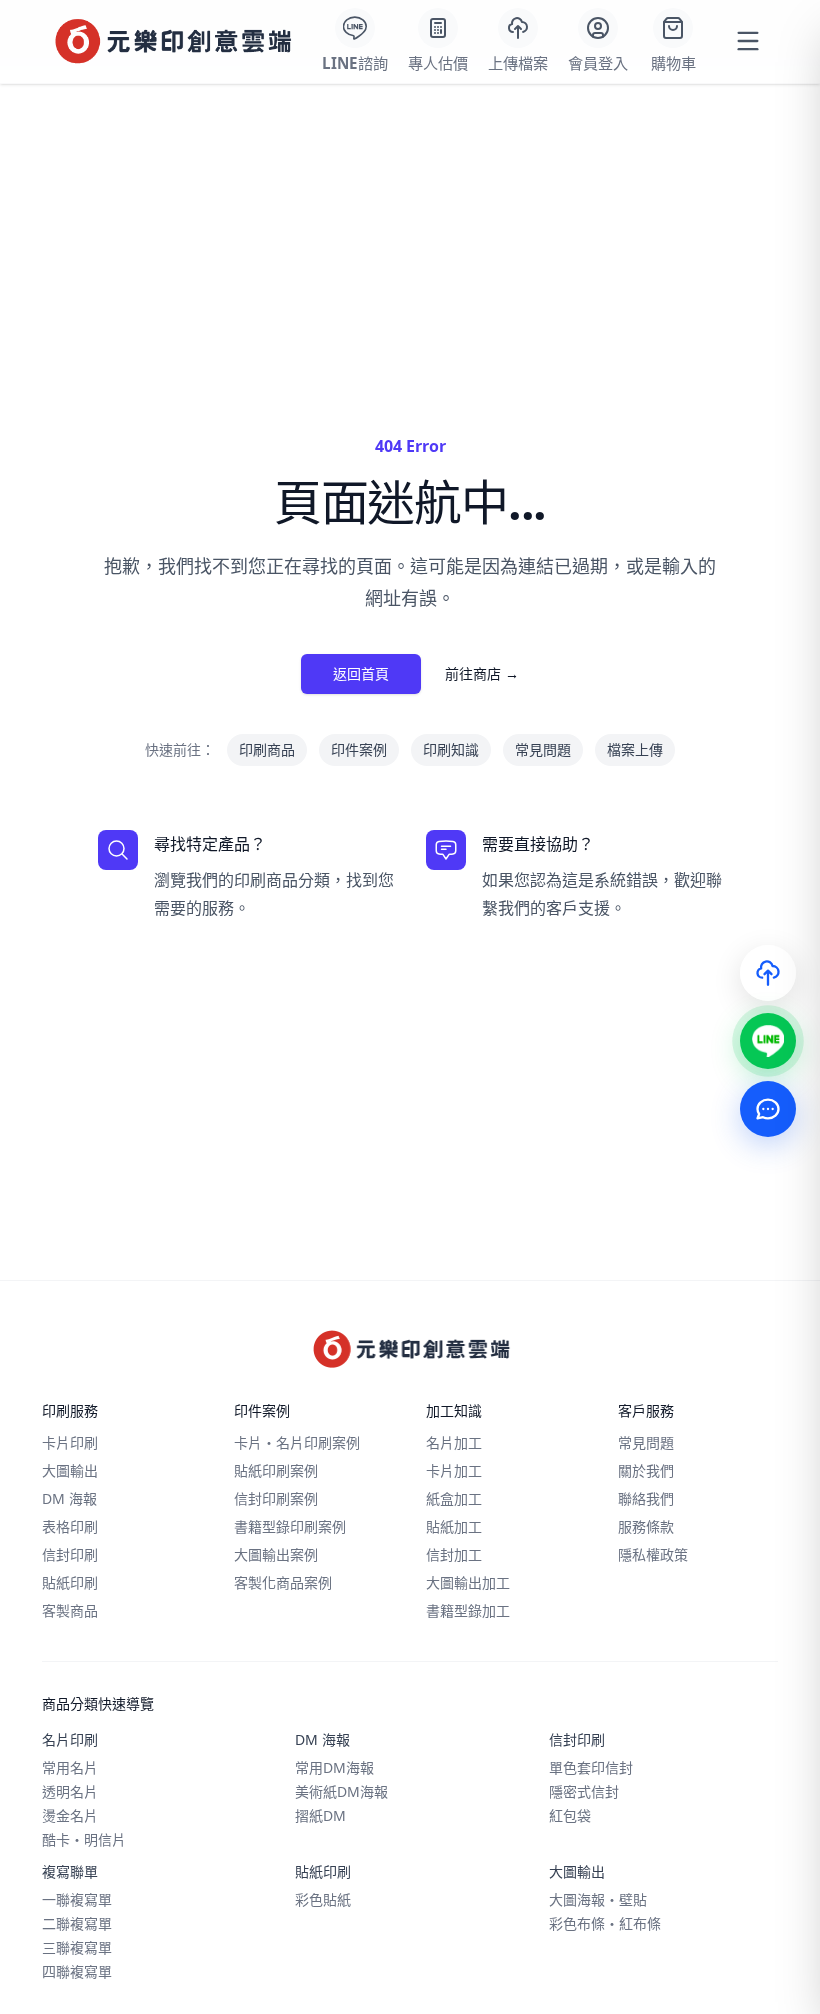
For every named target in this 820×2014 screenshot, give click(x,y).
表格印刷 (70, 1526)
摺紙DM (320, 1815)
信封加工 (454, 1554)
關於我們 (646, 1470)
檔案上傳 (635, 749)
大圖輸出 (70, 1470)
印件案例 (359, 749)
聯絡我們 (646, 1498)
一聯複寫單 (77, 1899)
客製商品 (70, 1610)
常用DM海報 (334, 1767)
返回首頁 (361, 673)
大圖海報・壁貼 (598, 1899)
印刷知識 (451, 749)
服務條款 (646, 1526)
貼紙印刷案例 (276, 1470)
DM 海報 (69, 1498)
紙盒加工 (454, 1498)
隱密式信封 (584, 1791)
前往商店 (482, 673)
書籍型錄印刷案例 (290, 1526)
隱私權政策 (653, 1554)
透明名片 (70, 1791)
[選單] (748, 41)
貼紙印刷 (70, 1582)
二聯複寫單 (77, 1923)
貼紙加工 (454, 1526)
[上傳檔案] (768, 973)
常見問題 (543, 749)
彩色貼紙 (323, 1899)
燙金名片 (70, 1815)
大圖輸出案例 (276, 1554)
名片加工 (454, 1442)
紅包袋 (570, 1815)
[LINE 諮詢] (768, 1041)
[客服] (768, 1109)
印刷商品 (267, 749)
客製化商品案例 (283, 1582)
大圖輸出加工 (468, 1582)
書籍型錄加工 (468, 1610)
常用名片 (70, 1767)
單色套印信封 (591, 1767)
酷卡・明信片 (84, 1839)
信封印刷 (70, 1554)
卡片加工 (454, 1470)
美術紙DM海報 (341, 1791)
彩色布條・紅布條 (605, 1923)
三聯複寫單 (77, 1947)
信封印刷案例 (276, 1498)
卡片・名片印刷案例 (297, 1442)
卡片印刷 (70, 1442)
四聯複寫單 (77, 1971)
